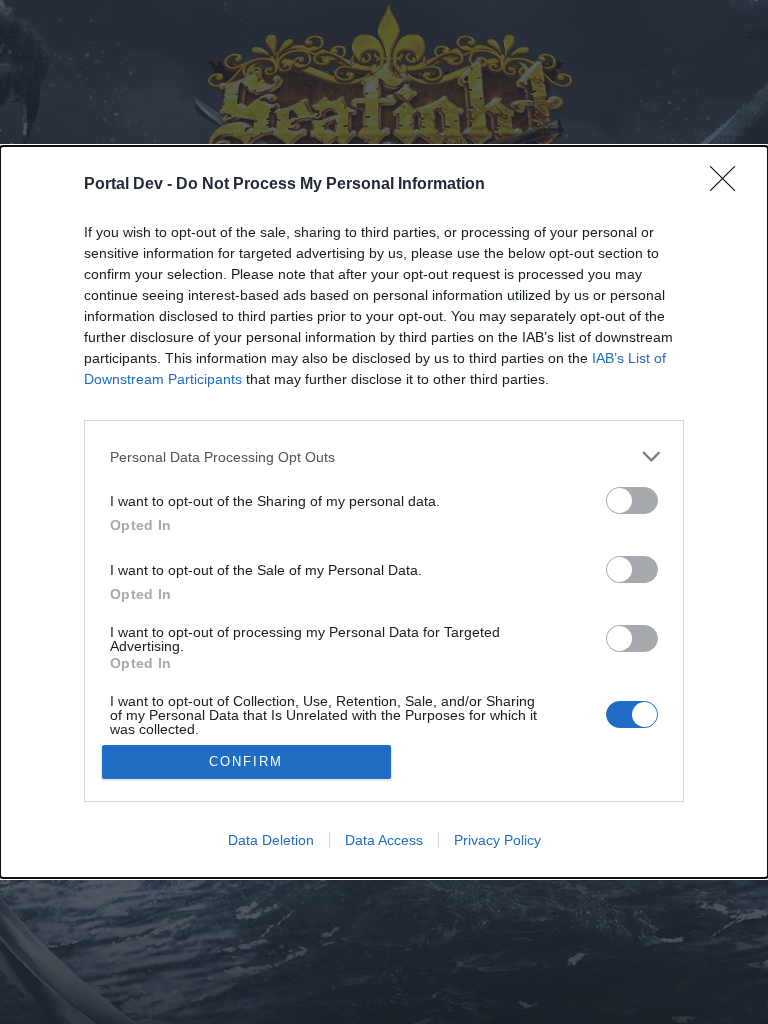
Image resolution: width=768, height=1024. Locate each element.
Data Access (384, 840)
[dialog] (384, 511)
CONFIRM (246, 761)
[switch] (632, 500)
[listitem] (384, 456)
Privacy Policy (497, 840)
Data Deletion (271, 840)
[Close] (729, 185)
